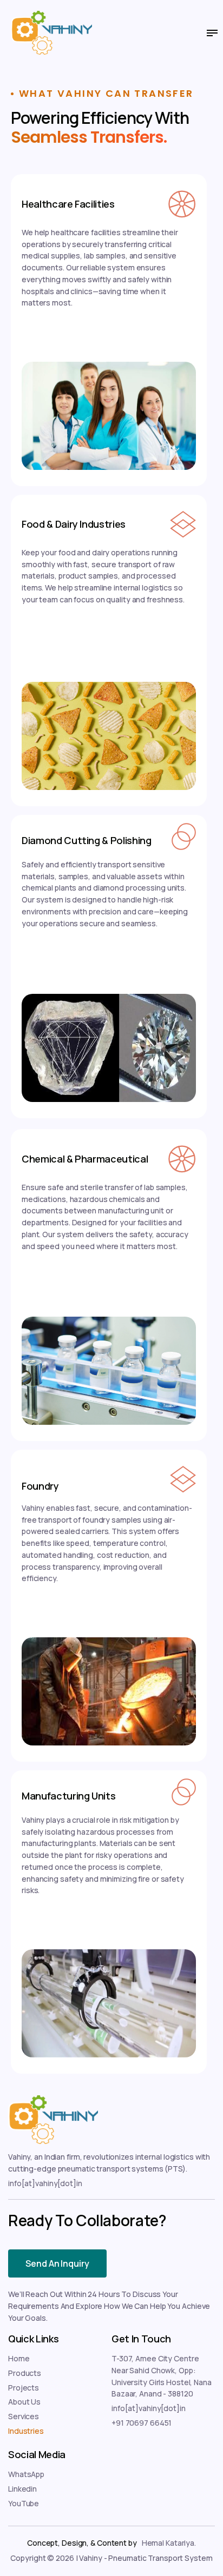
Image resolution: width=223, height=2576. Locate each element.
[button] (208, 33)
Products (25, 2373)
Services (24, 2416)
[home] (41, 33)
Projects (24, 2388)
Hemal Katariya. (169, 2543)
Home (19, 2358)
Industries (26, 2431)
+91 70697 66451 (142, 2423)
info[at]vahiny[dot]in (45, 2183)
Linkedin (22, 2489)
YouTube (24, 2503)
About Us (24, 2402)
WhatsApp (26, 2474)
